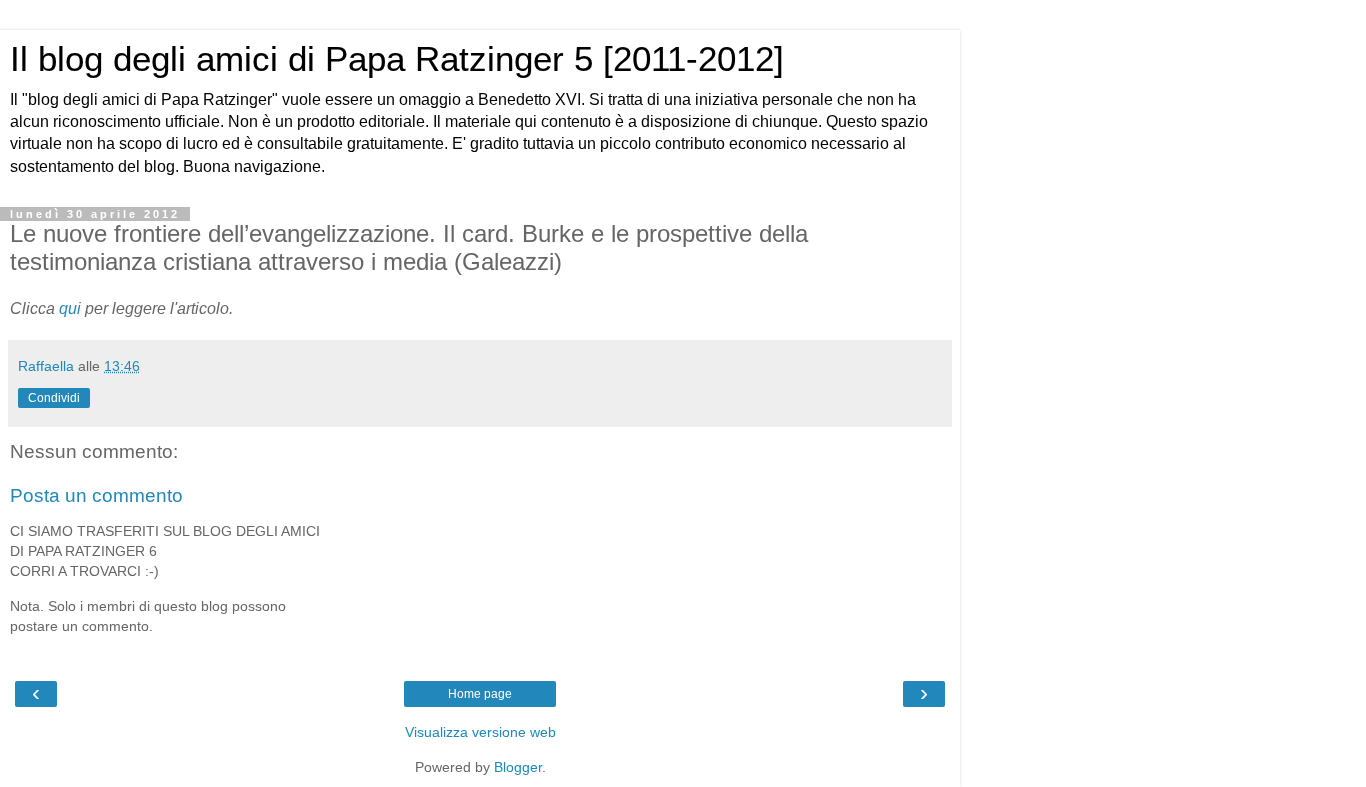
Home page (480, 694)
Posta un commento (96, 495)
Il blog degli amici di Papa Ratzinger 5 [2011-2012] (397, 59)
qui (72, 308)
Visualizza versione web (480, 732)
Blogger (518, 767)
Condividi (54, 398)
